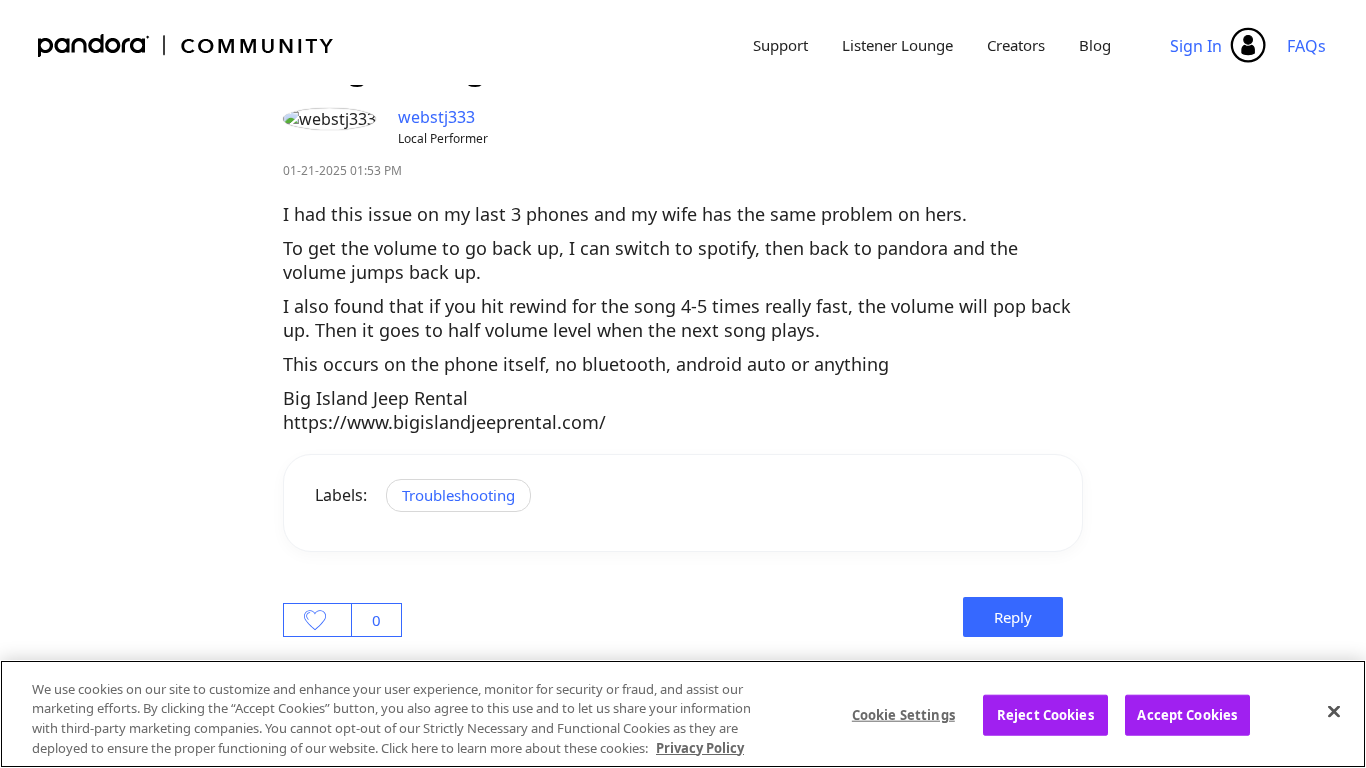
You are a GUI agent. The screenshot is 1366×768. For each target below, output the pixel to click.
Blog (1095, 45)
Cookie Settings (903, 715)
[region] (683, 714)
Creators (1016, 45)
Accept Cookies (1187, 715)
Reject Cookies (1045, 715)
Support (780, 45)
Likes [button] (317, 620)
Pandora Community (186, 45)
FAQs (1306, 46)
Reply (1013, 617)
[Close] (1334, 711)
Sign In (1196, 46)
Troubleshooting (458, 495)
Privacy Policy (700, 747)
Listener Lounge (897, 45)
